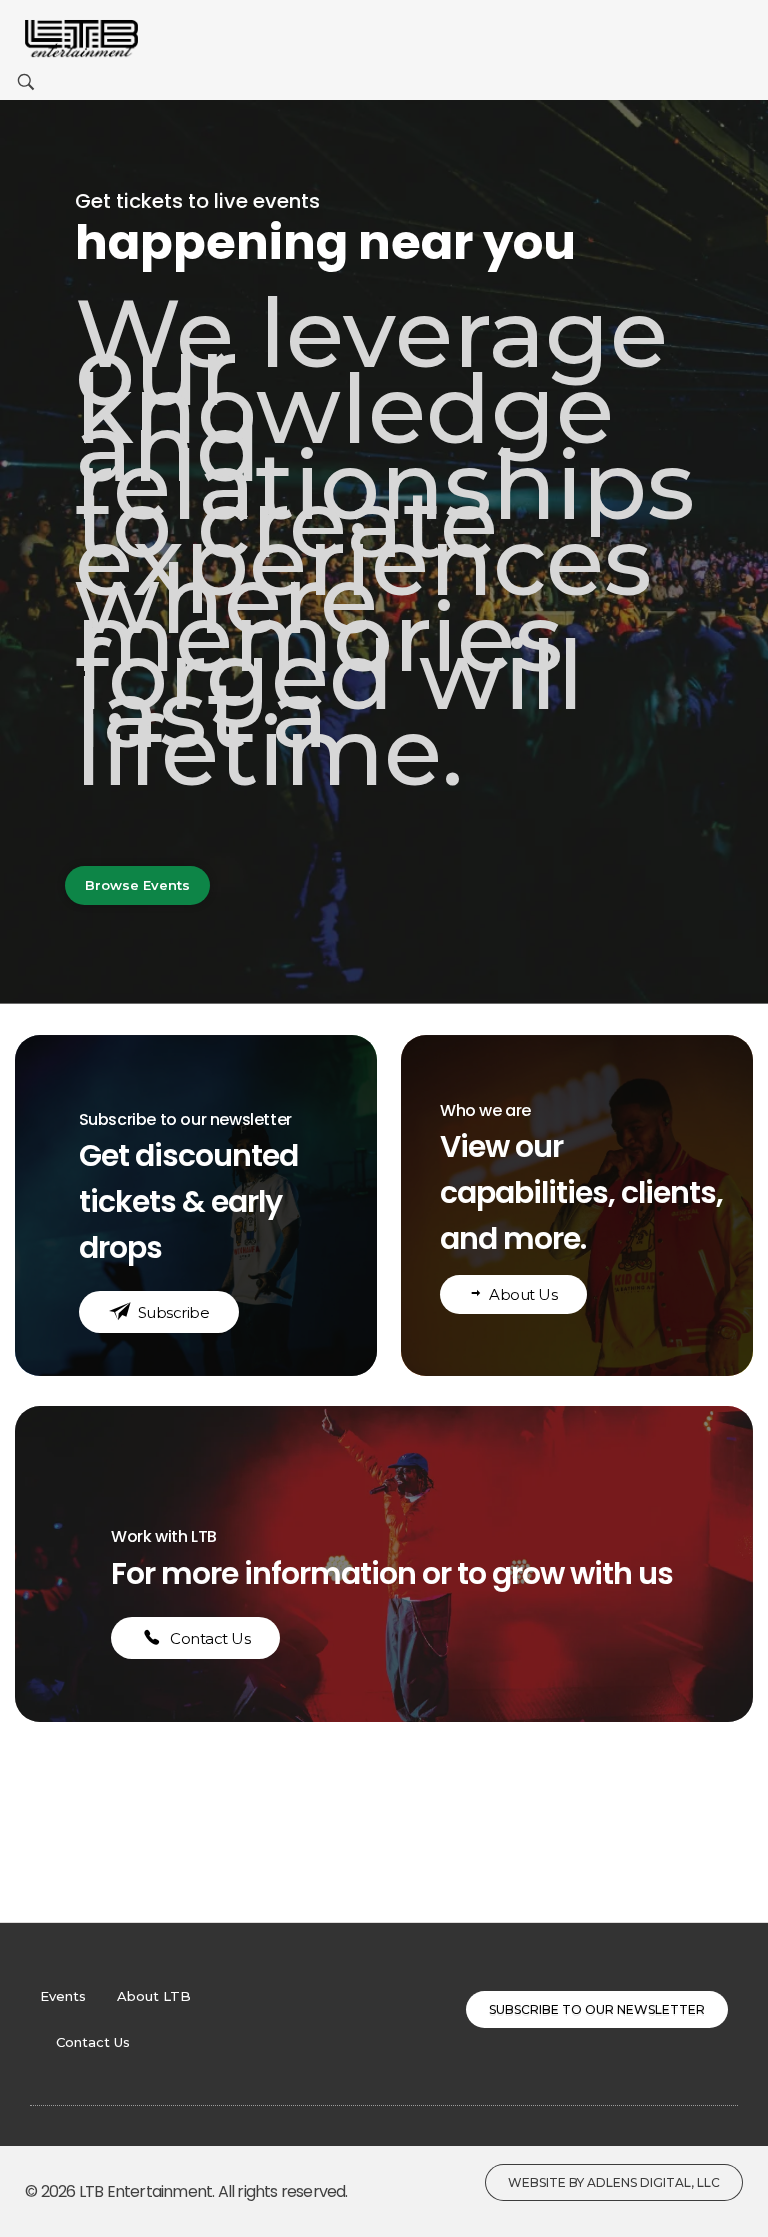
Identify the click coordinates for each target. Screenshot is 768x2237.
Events (63, 1996)
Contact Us (93, 2042)
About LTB (154, 1996)
